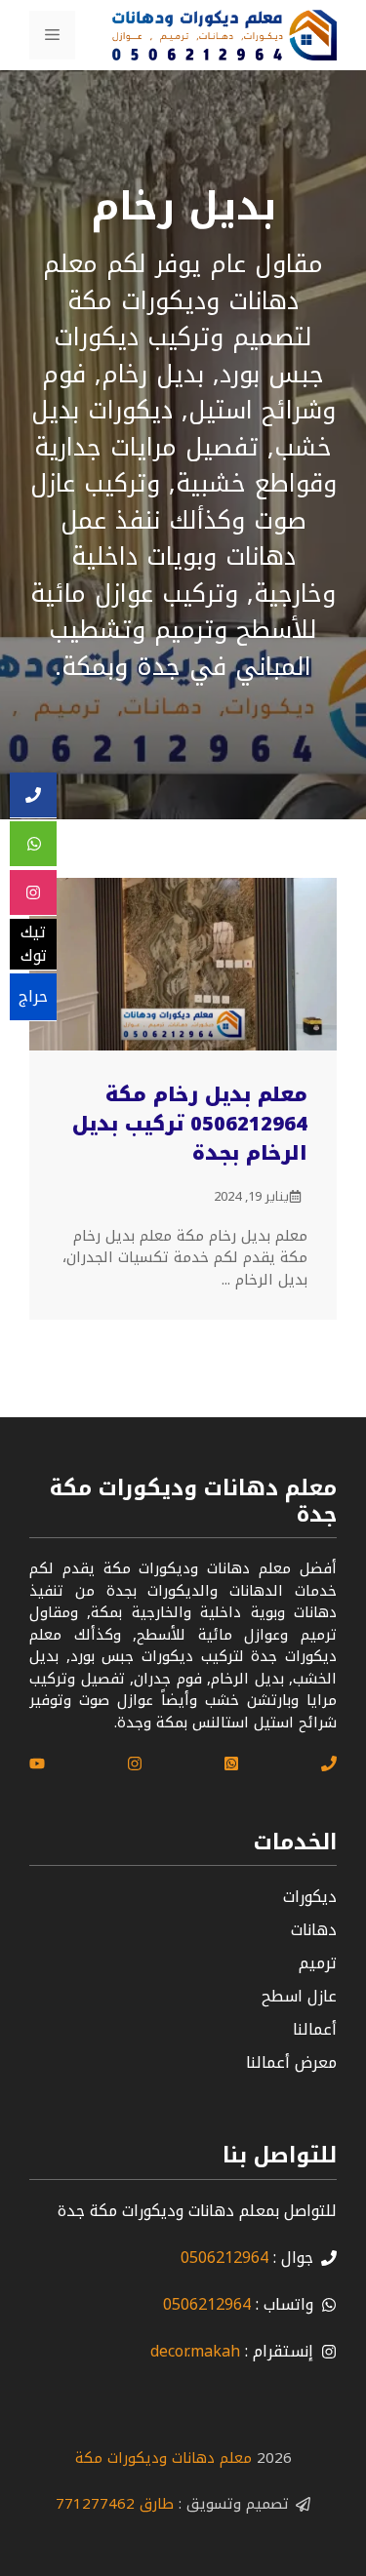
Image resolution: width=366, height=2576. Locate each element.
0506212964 (224, 2258)
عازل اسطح (299, 1996)
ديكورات (310, 1897)
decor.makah (195, 2351)
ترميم (318, 1963)
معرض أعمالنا (291, 2062)
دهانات (314, 1930)
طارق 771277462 (115, 2504)
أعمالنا (315, 2029)
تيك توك (34, 945)
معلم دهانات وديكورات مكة (163, 2458)
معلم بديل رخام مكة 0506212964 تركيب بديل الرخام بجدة (190, 1124)
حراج (33, 996)
